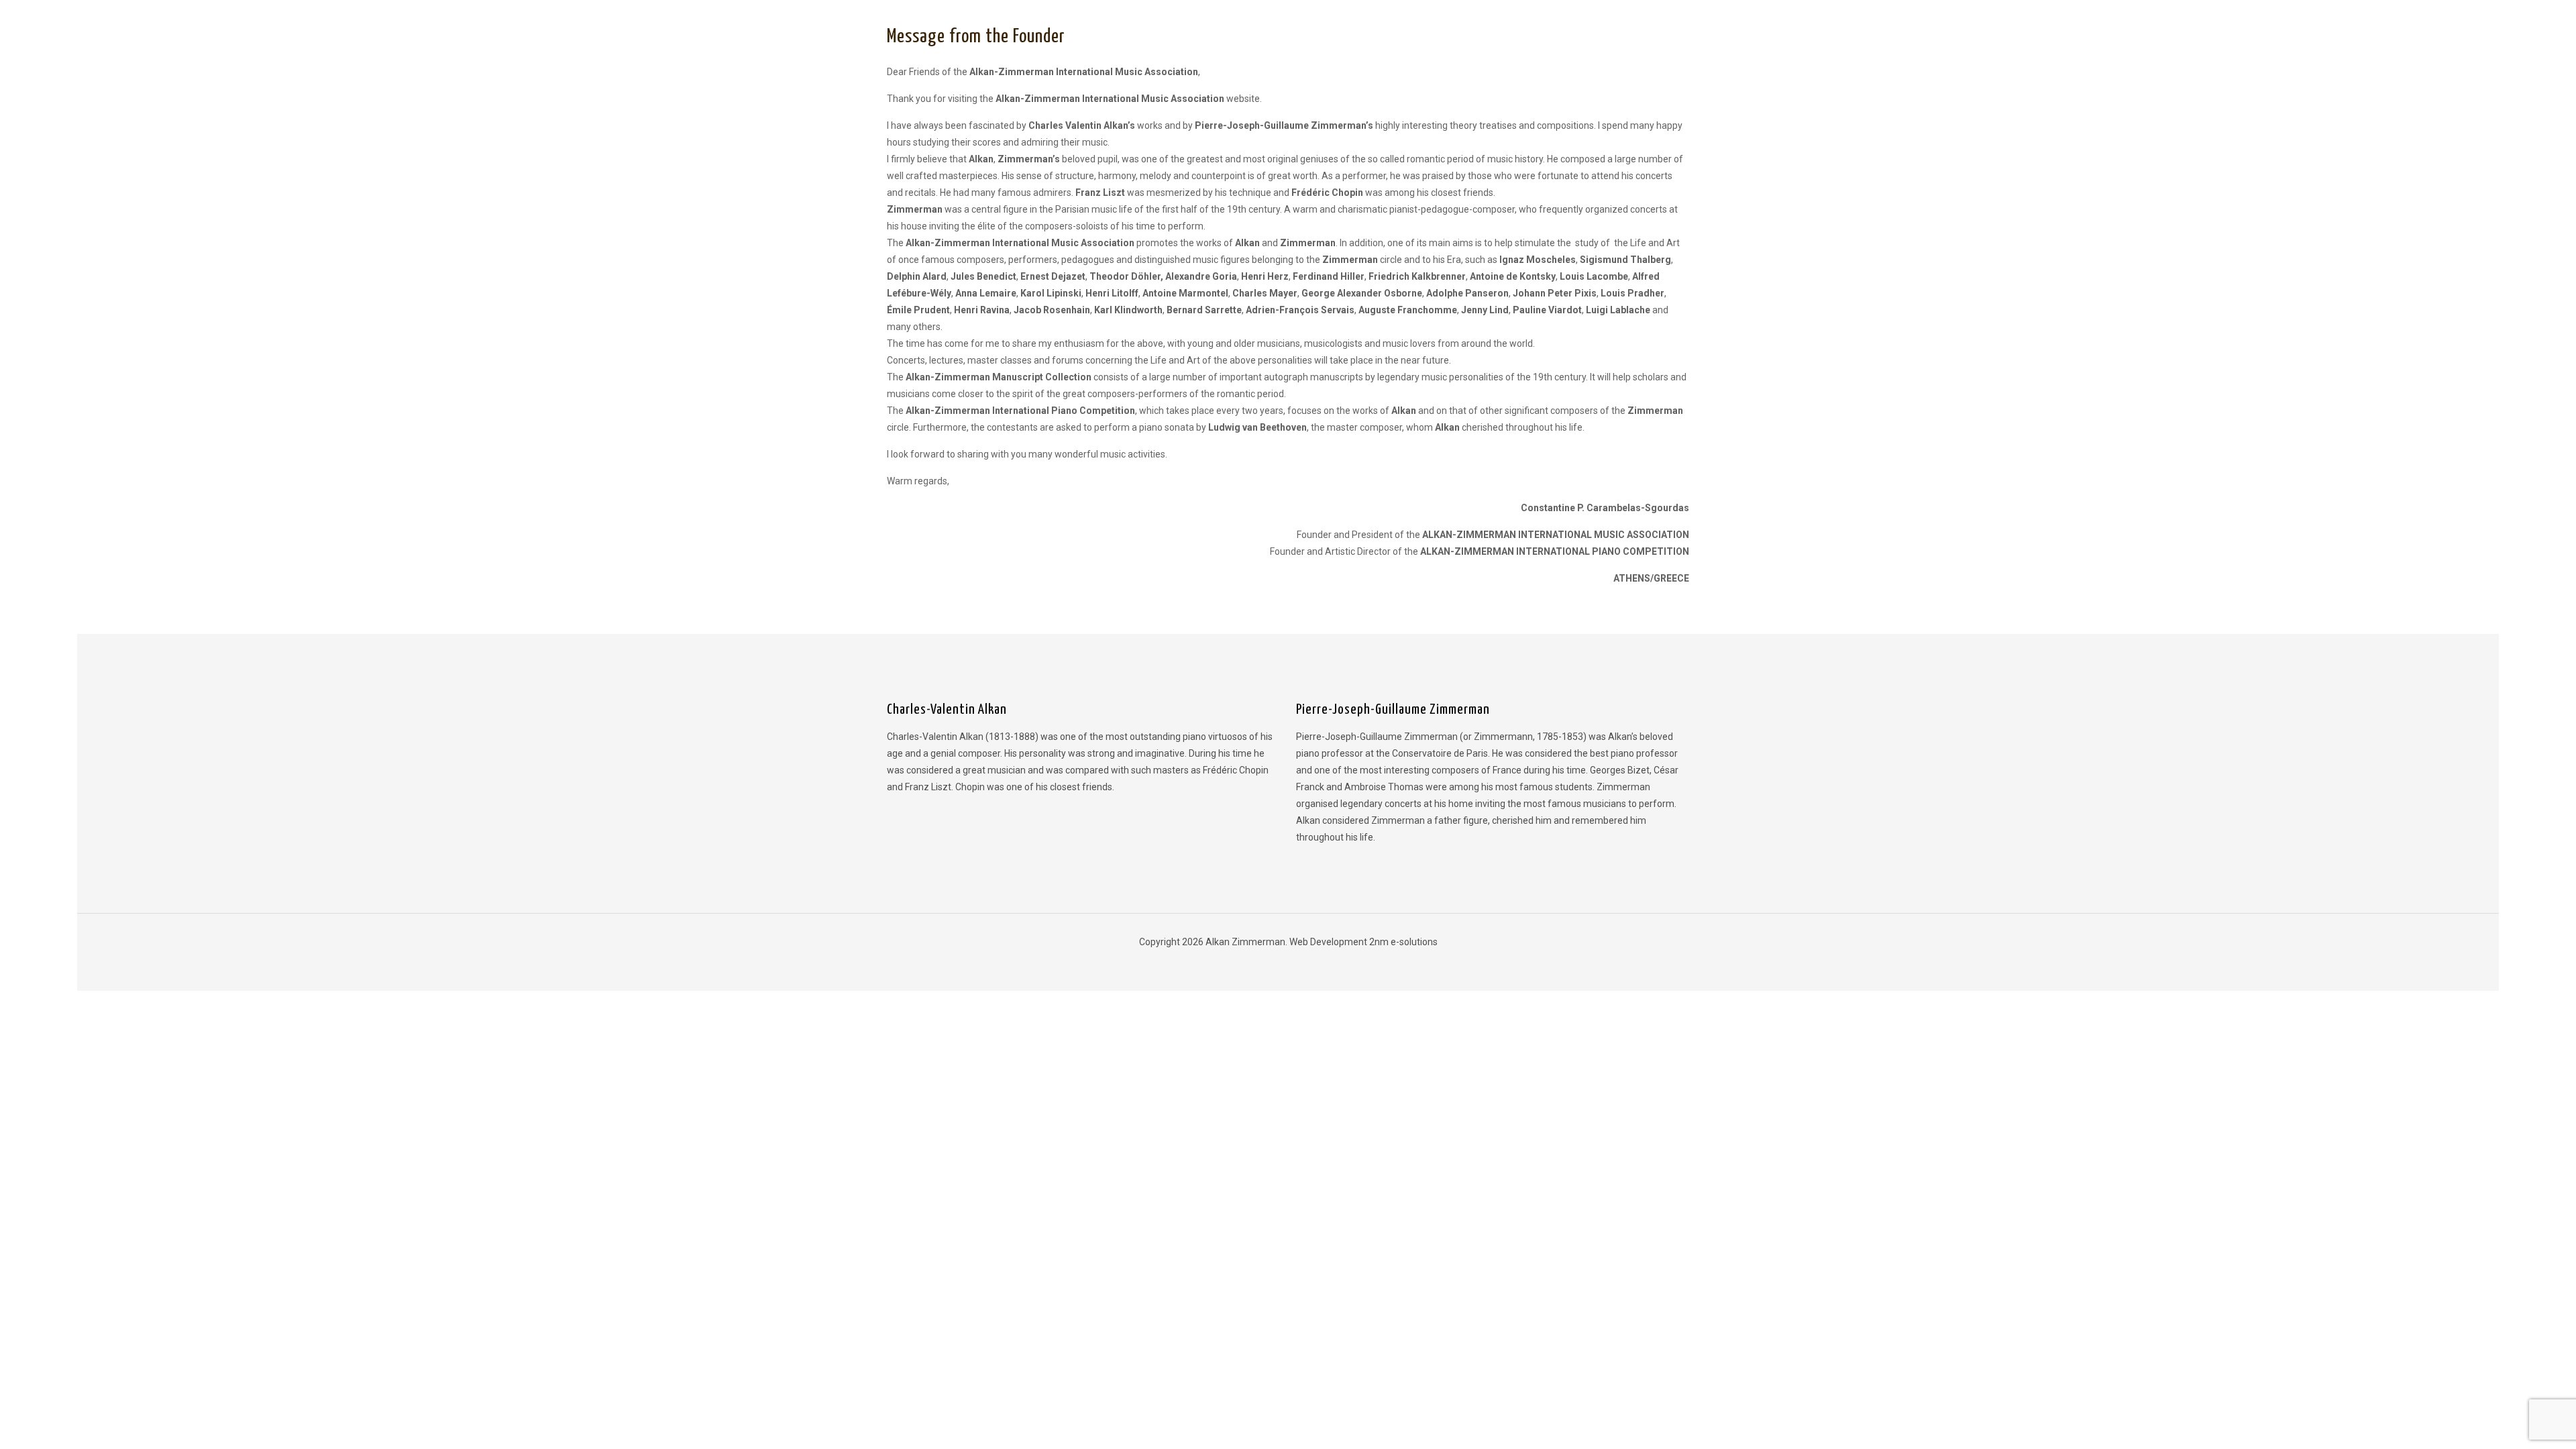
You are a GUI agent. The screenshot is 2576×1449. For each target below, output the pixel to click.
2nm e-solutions (1403, 942)
